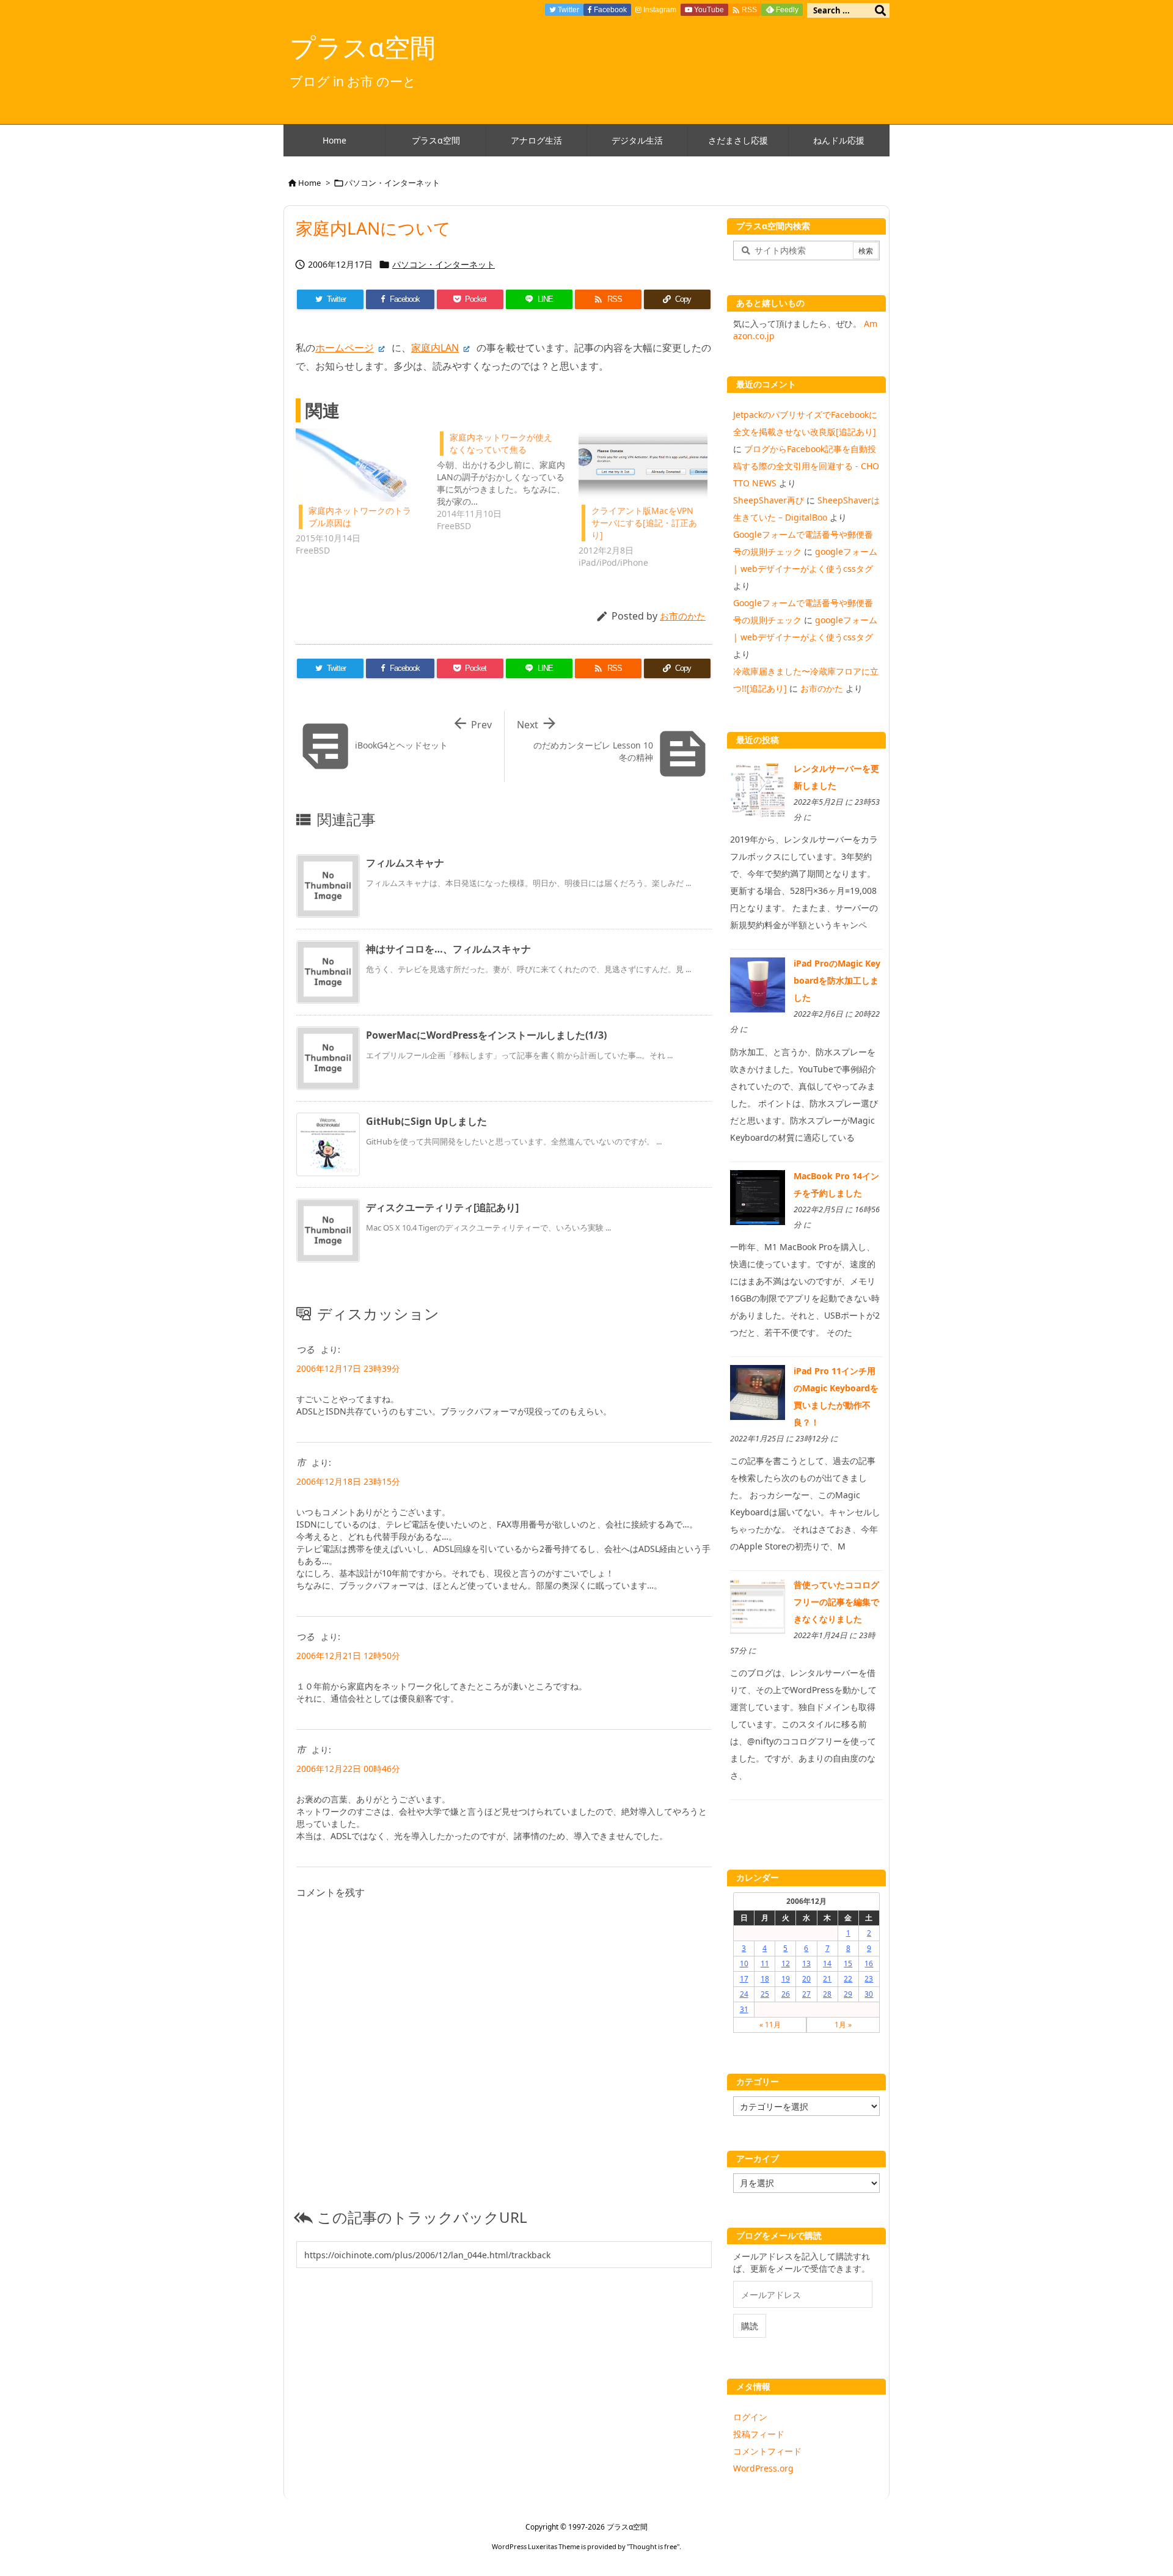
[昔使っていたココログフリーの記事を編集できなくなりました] (758, 1605)
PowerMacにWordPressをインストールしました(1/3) (486, 1035)
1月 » (843, 2025)
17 (744, 1979)
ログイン (750, 2417)
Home (309, 183)
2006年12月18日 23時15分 (348, 1481)
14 (827, 1963)
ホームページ (345, 348)
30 (869, 1994)
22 (848, 1979)
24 (744, 1994)
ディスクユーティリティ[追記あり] (442, 1207)
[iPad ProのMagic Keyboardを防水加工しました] (758, 984)
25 (765, 1994)
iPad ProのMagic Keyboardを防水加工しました (837, 980)
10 (744, 1963)
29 (848, 1994)
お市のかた (683, 616)
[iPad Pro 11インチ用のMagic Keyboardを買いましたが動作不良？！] (758, 1392)
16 (869, 1963)
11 (765, 1963)
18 (765, 1979)
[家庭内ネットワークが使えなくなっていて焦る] (507, 480)
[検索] (880, 10)
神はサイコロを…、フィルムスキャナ (448, 949)
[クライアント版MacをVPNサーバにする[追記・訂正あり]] (643, 465)
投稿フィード (759, 2434)
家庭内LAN (435, 348)
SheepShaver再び (769, 500)
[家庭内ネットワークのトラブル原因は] (360, 465)
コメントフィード (767, 2451)
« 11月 (770, 2025)
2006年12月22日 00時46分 (348, 1769)
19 (786, 1979)
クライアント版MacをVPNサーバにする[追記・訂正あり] (644, 523)
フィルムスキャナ (405, 863)
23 (869, 1979)
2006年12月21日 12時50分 (348, 1656)
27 (806, 1994)
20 (806, 1979)
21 (827, 1979)
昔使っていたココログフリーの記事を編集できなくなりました (836, 1602)
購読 (750, 2326)
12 (786, 1963)
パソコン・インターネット (392, 183)
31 (744, 2009)
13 (806, 1963)
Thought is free (653, 2546)
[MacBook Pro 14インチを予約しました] (758, 1196)
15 (848, 1963)
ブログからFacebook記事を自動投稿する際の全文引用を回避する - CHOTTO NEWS (806, 466)
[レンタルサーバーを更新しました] (758, 789)
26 (786, 1994)
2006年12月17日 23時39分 (348, 1368)
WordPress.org (763, 2468)
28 (827, 1994)
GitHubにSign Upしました (426, 1121)
